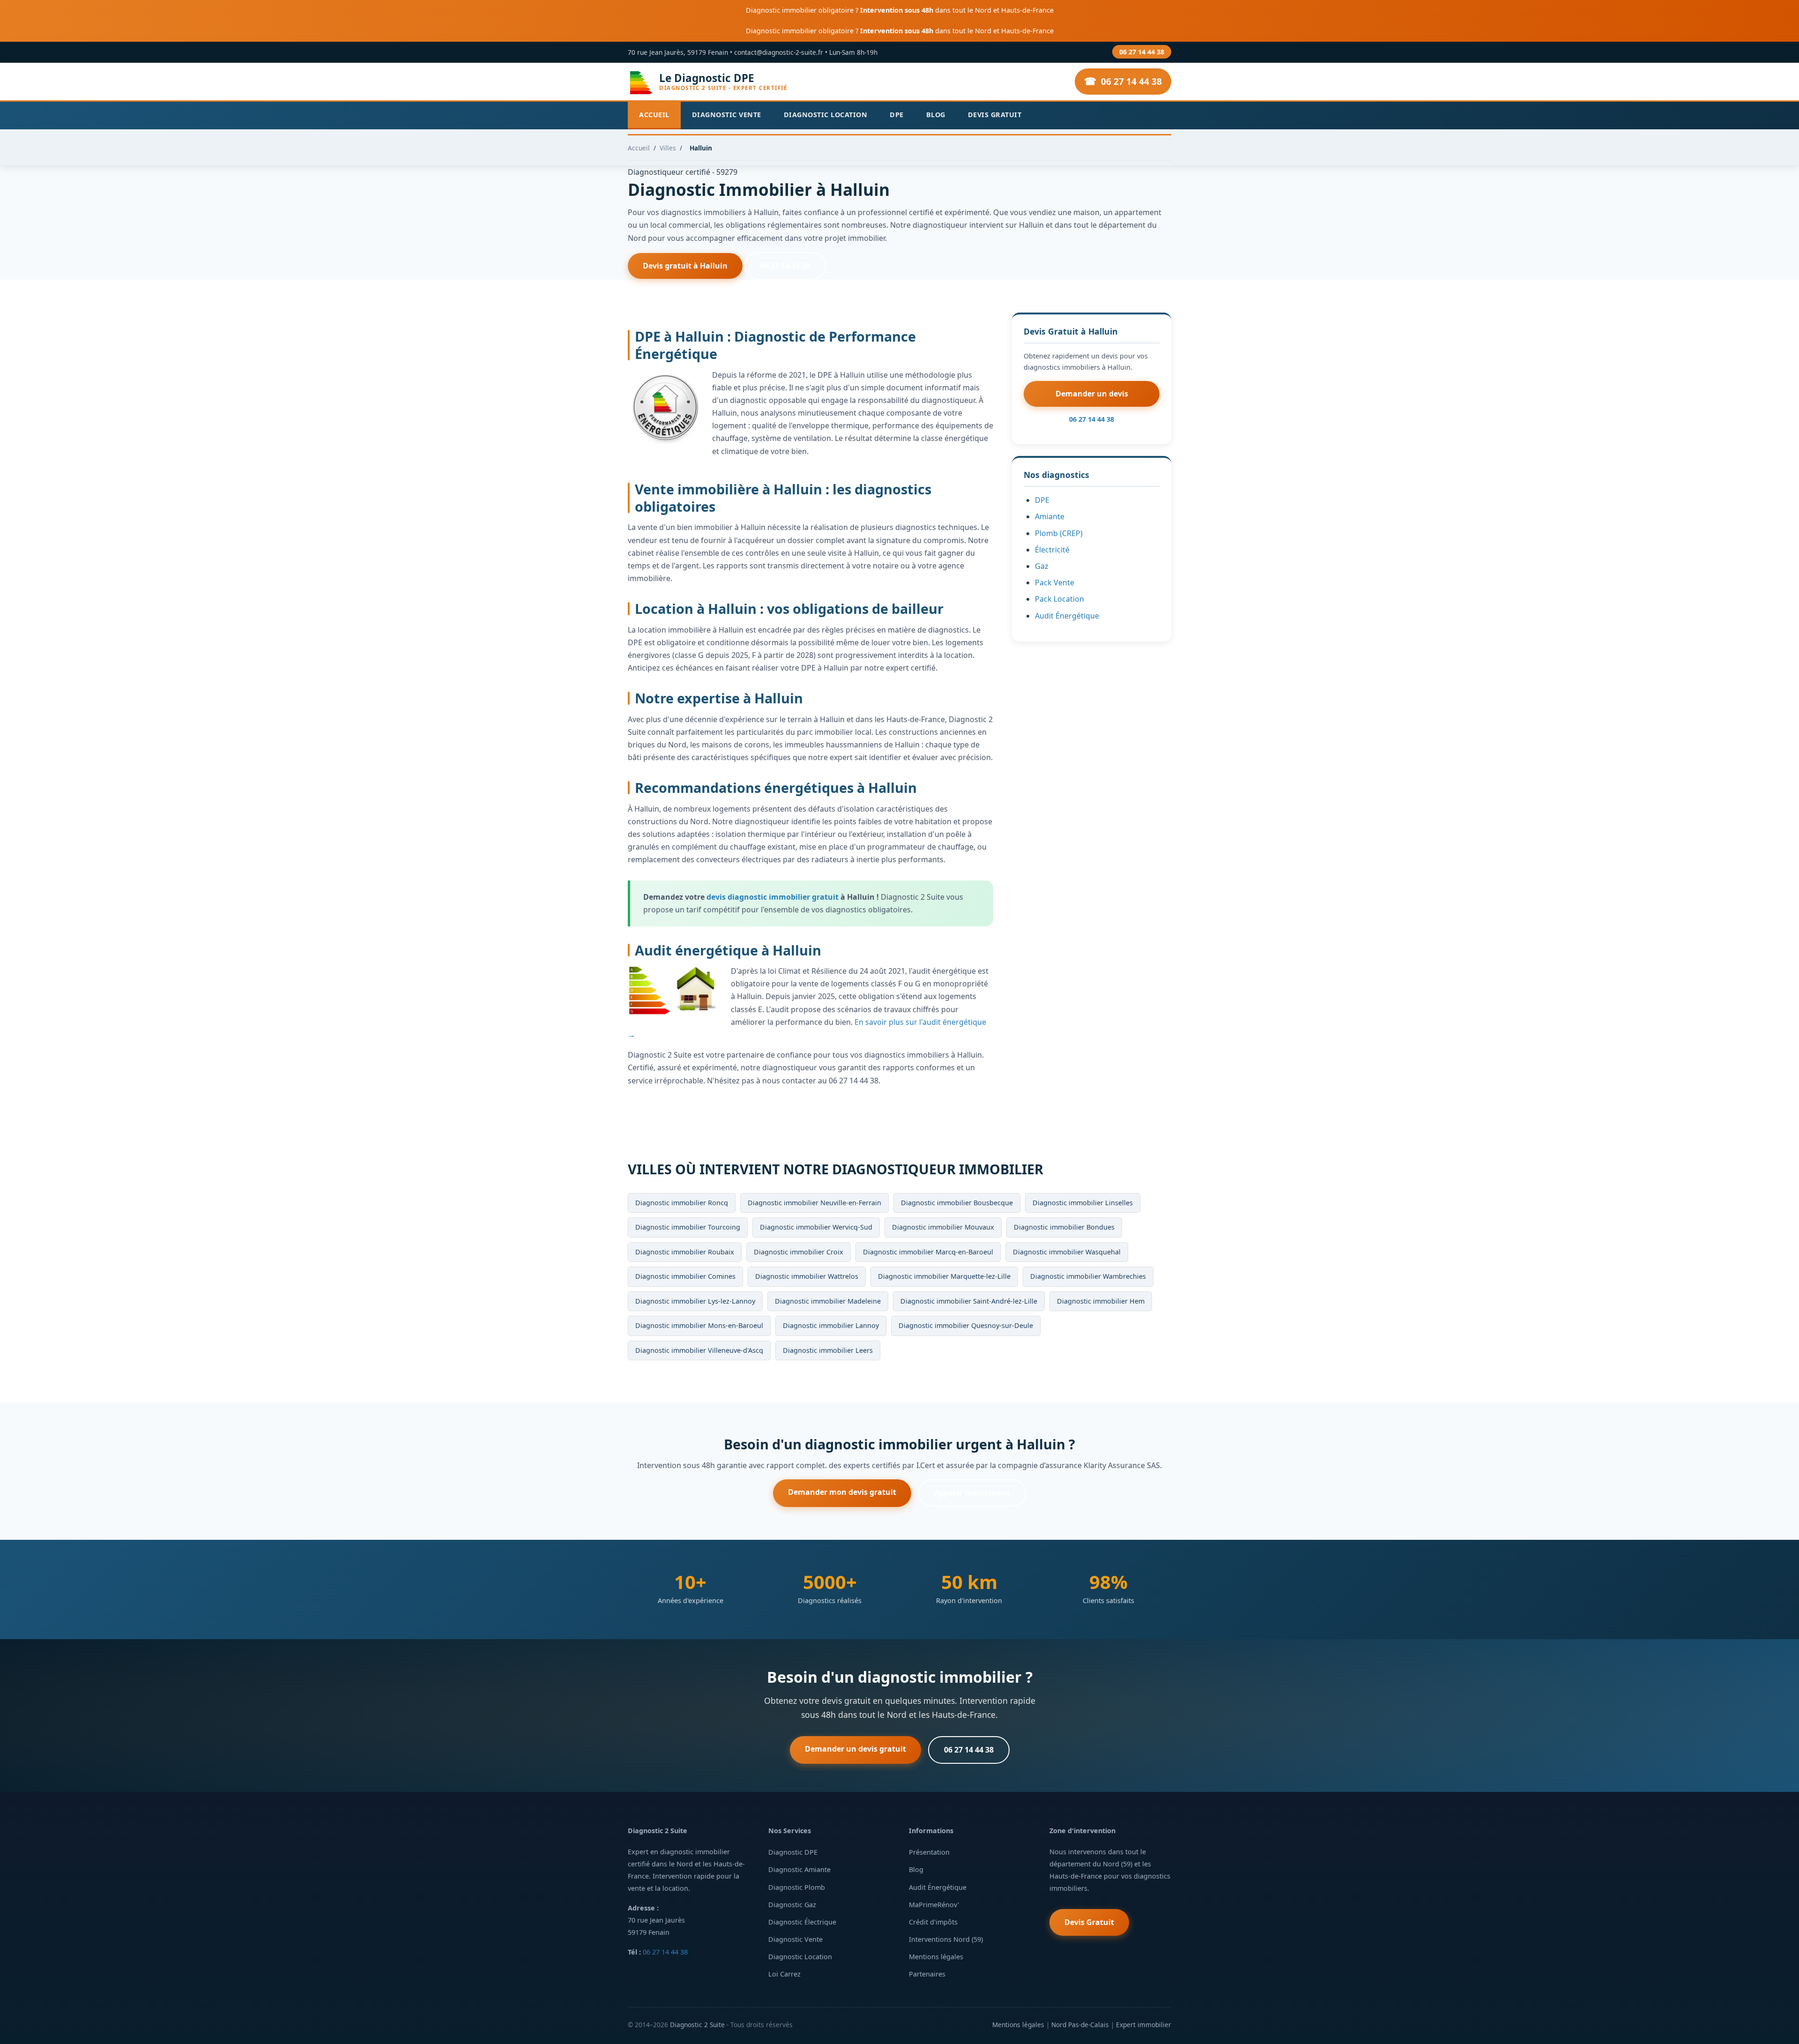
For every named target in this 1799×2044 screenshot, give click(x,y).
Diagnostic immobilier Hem (1101, 1301)
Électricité (1052, 550)
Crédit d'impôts (933, 1922)
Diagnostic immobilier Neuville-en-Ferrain (814, 1203)
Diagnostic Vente (727, 115)
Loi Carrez (784, 1974)
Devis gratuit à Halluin (685, 266)
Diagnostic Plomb (797, 1887)
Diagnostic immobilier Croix (799, 1252)
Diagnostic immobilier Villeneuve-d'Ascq (699, 1350)
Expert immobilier (1144, 2025)
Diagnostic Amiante (799, 1869)
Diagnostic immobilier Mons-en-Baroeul (699, 1325)
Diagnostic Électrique (802, 1922)
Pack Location (1059, 599)
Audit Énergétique (1067, 616)
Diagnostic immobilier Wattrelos (807, 1276)
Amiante (1050, 516)
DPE (897, 115)
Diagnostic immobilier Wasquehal (1067, 1252)
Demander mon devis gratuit (842, 1492)
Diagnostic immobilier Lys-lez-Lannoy (695, 1301)
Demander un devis (1092, 394)
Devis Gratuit (995, 115)
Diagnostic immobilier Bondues (1064, 1227)
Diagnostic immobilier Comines (685, 1276)
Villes (668, 148)
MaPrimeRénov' (934, 1905)
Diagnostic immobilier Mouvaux (943, 1227)
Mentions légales (936, 1957)
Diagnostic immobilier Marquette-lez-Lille (944, 1276)
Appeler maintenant (972, 1493)
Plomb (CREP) (1059, 533)
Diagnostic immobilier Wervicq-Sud (816, 1227)
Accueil (654, 115)
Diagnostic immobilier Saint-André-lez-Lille (969, 1301)
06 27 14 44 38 (1142, 52)
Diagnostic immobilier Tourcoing (688, 1227)
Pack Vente (1055, 582)
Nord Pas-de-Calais (1080, 2025)
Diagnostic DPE (793, 1852)
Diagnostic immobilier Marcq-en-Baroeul (928, 1252)
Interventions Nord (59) (946, 1939)
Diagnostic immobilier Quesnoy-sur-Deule (966, 1325)
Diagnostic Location (826, 115)
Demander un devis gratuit (855, 1749)
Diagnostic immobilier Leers (828, 1350)
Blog (936, 115)
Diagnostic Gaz (792, 1905)
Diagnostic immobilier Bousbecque (957, 1203)
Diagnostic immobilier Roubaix (685, 1252)
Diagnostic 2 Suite (697, 2025)
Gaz (1042, 566)
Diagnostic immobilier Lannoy (831, 1325)
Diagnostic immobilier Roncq (682, 1203)
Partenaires (927, 1974)
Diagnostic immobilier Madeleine (828, 1301)
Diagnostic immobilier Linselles (1083, 1203)
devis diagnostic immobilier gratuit (773, 897)
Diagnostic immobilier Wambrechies (1088, 1276)
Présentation (929, 1852)
